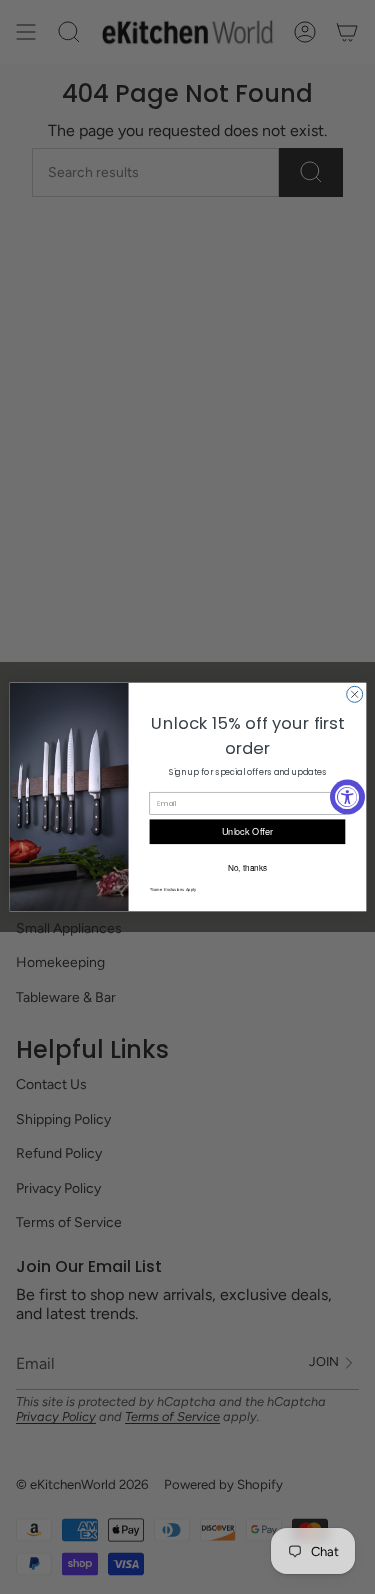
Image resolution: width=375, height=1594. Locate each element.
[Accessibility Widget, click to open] (347, 797)
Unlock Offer (247, 831)
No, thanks (246, 867)
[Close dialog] (354, 694)
